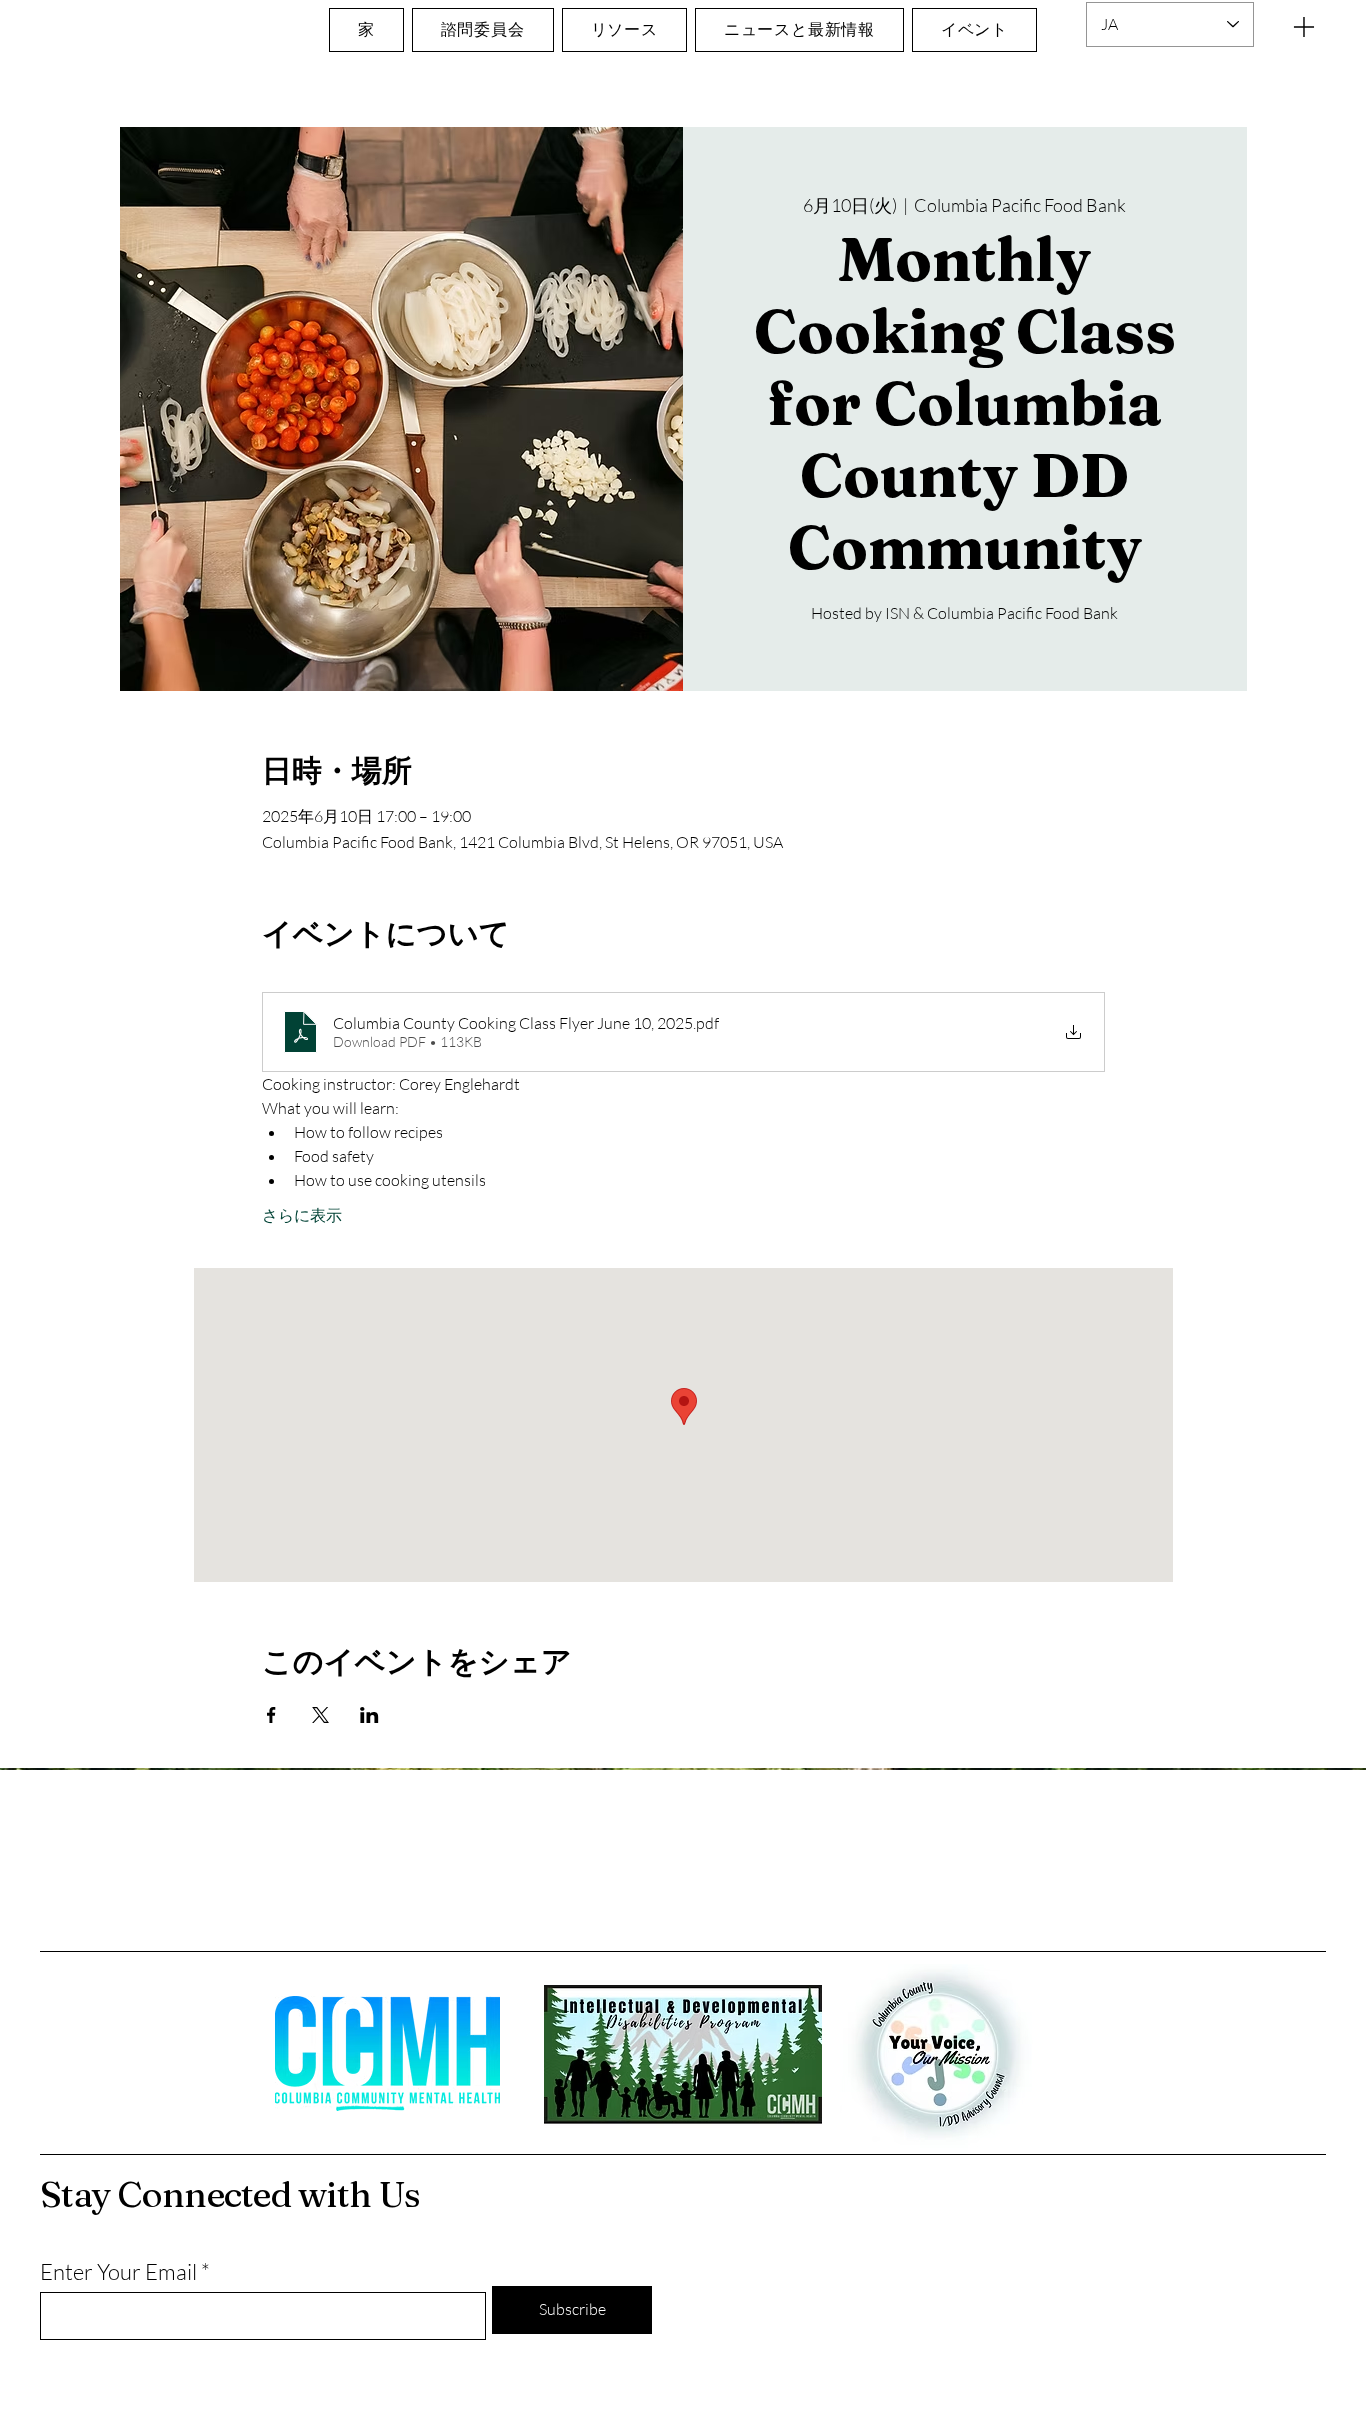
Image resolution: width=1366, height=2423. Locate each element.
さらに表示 (302, 1215)
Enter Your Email (118, 2272)
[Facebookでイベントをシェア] (271, 1715)
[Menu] (1304, 26)
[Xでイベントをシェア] (320, 1715)
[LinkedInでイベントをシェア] (369, 1715)
